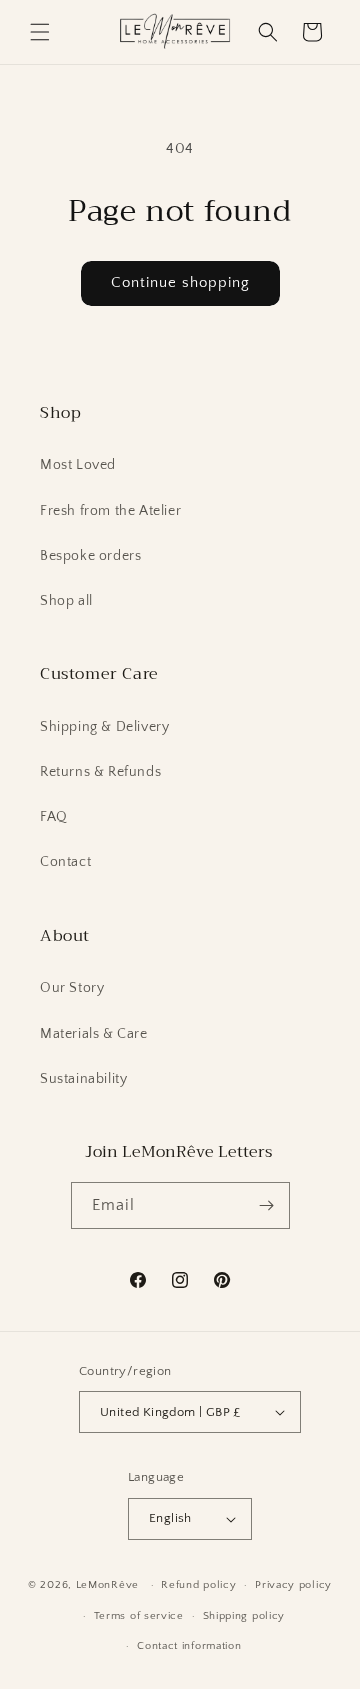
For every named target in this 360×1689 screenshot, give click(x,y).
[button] (40, 32)
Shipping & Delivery (104, 727)
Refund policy (198, 1585)
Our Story (72, 988)
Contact (65, 862)
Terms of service (139, 1616)
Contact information (189, 1646)
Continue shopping (180, 282)
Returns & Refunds (100, 772)
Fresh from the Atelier (110, 511)
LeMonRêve (109, 1585)
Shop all (66, 601)
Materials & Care (94, 1034)
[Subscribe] (267, 1205)
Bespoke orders (90, 556)
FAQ (54, 817)
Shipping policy (244, 1616)
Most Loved (78, 465)
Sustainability (83, 1079)
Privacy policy (293, 1585)
